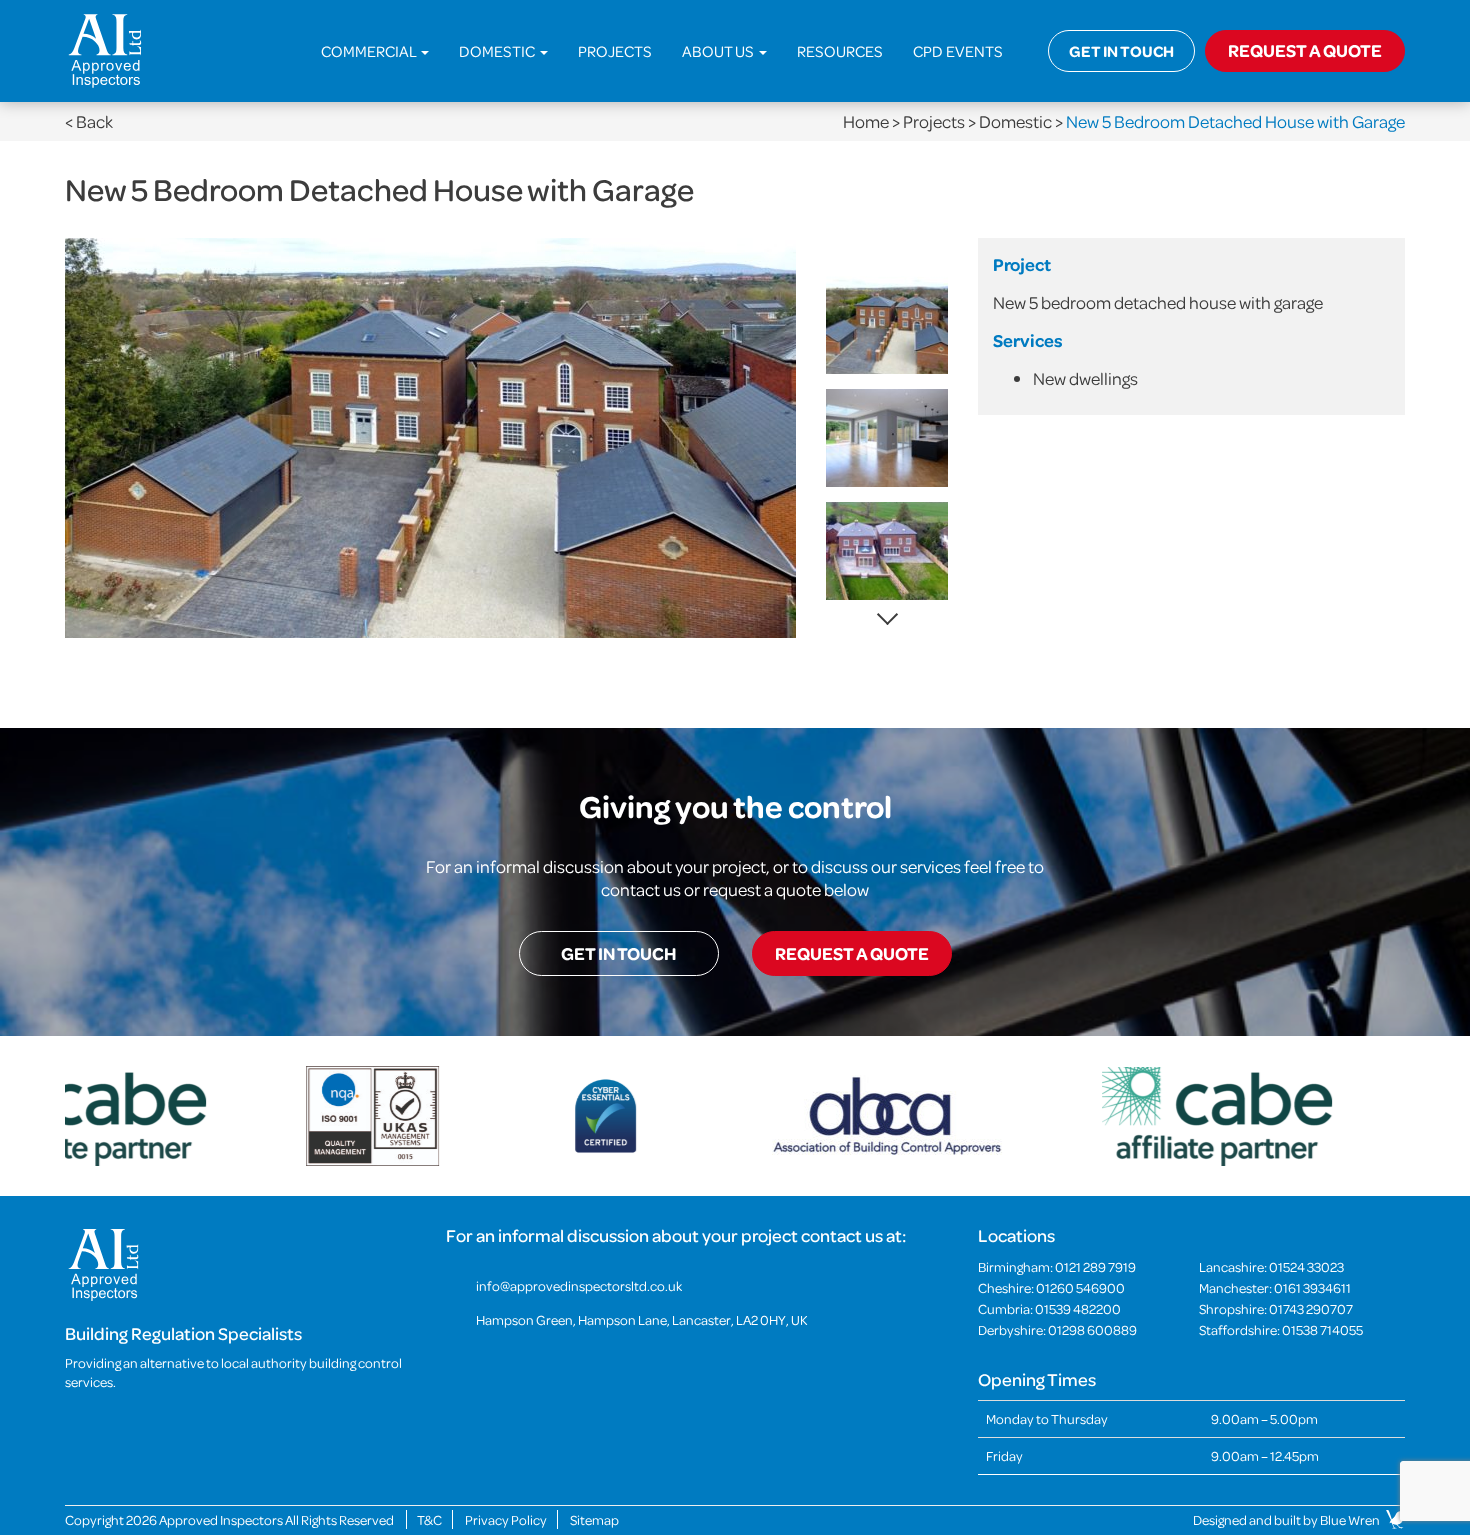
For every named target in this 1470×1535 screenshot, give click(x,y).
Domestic (498, 51)
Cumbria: (1049, 1308)
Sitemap (594, 1519)
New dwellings (1085, 378)
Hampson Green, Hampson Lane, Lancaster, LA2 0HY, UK (642, 1319)
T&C (429, 1519)
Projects (615, 51)
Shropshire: (1276, 1308)
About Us (719, 51)
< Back (89, 121)
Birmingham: (1057, 1266)
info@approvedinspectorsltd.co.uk (579, 1285)
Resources (840, 51)
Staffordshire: (1281, 1329)
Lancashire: (1271, 1266)
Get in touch (1121, 51)
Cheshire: (1051, 1287)
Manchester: (1275, 1287)
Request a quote (852, 953)
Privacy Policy (506, 1519)
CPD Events (958, 51)
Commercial (370, 51)
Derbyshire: (1057, 1329)
